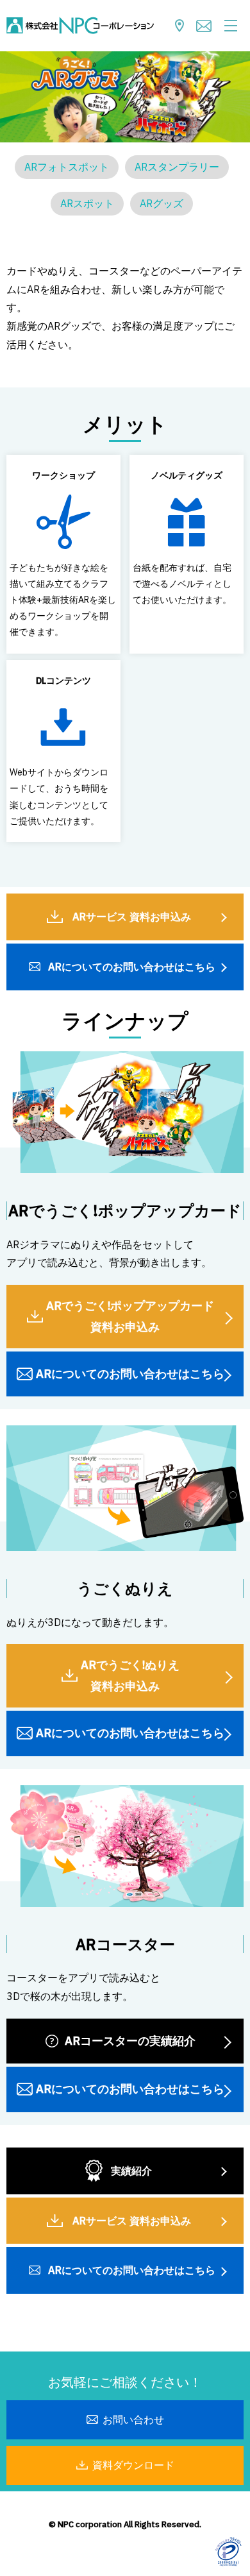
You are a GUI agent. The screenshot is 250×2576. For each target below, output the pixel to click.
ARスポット (87, 203)
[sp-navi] (231, 26)
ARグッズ (162, 203)
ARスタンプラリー (177, 167)
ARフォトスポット (67, 167)
